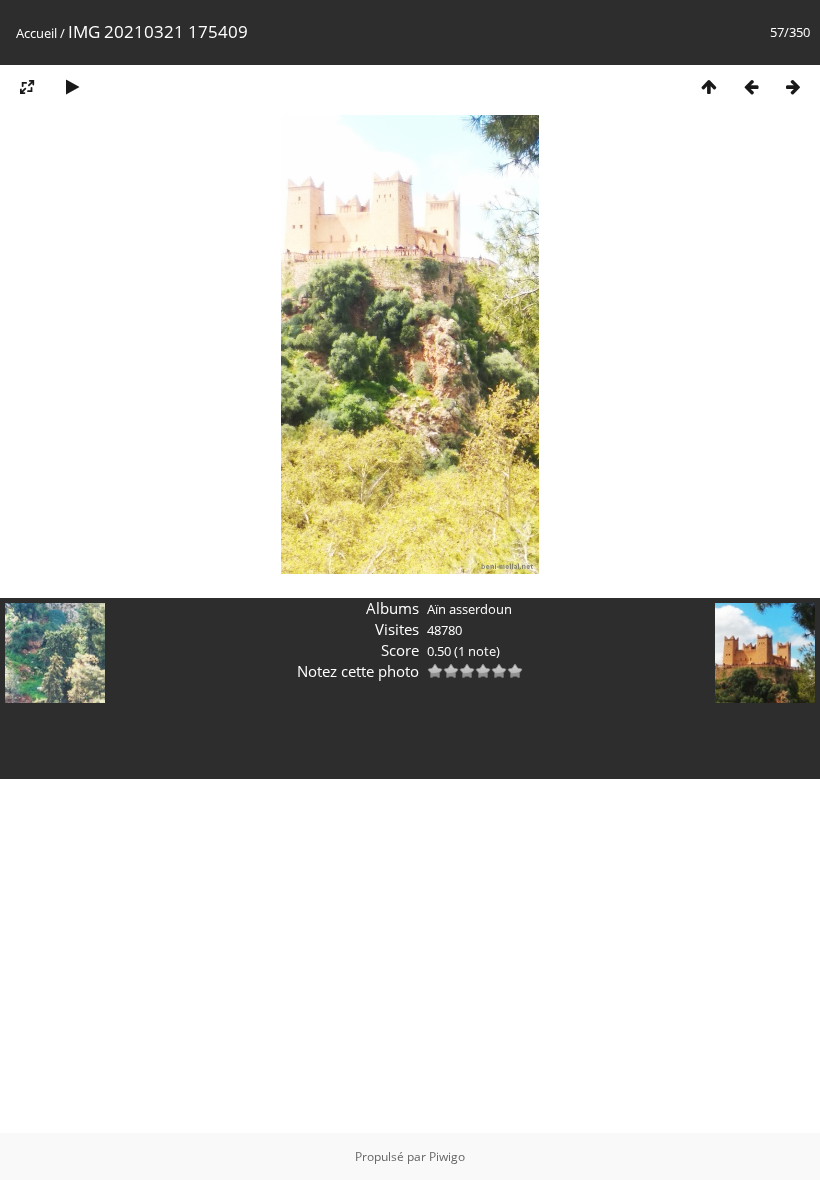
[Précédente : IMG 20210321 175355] (751, 86)
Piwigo (447, 1156)
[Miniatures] (709, 86)
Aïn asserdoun (469, 609)
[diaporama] (72, 86)
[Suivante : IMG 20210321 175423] (793, 86)
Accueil (36, 33)
